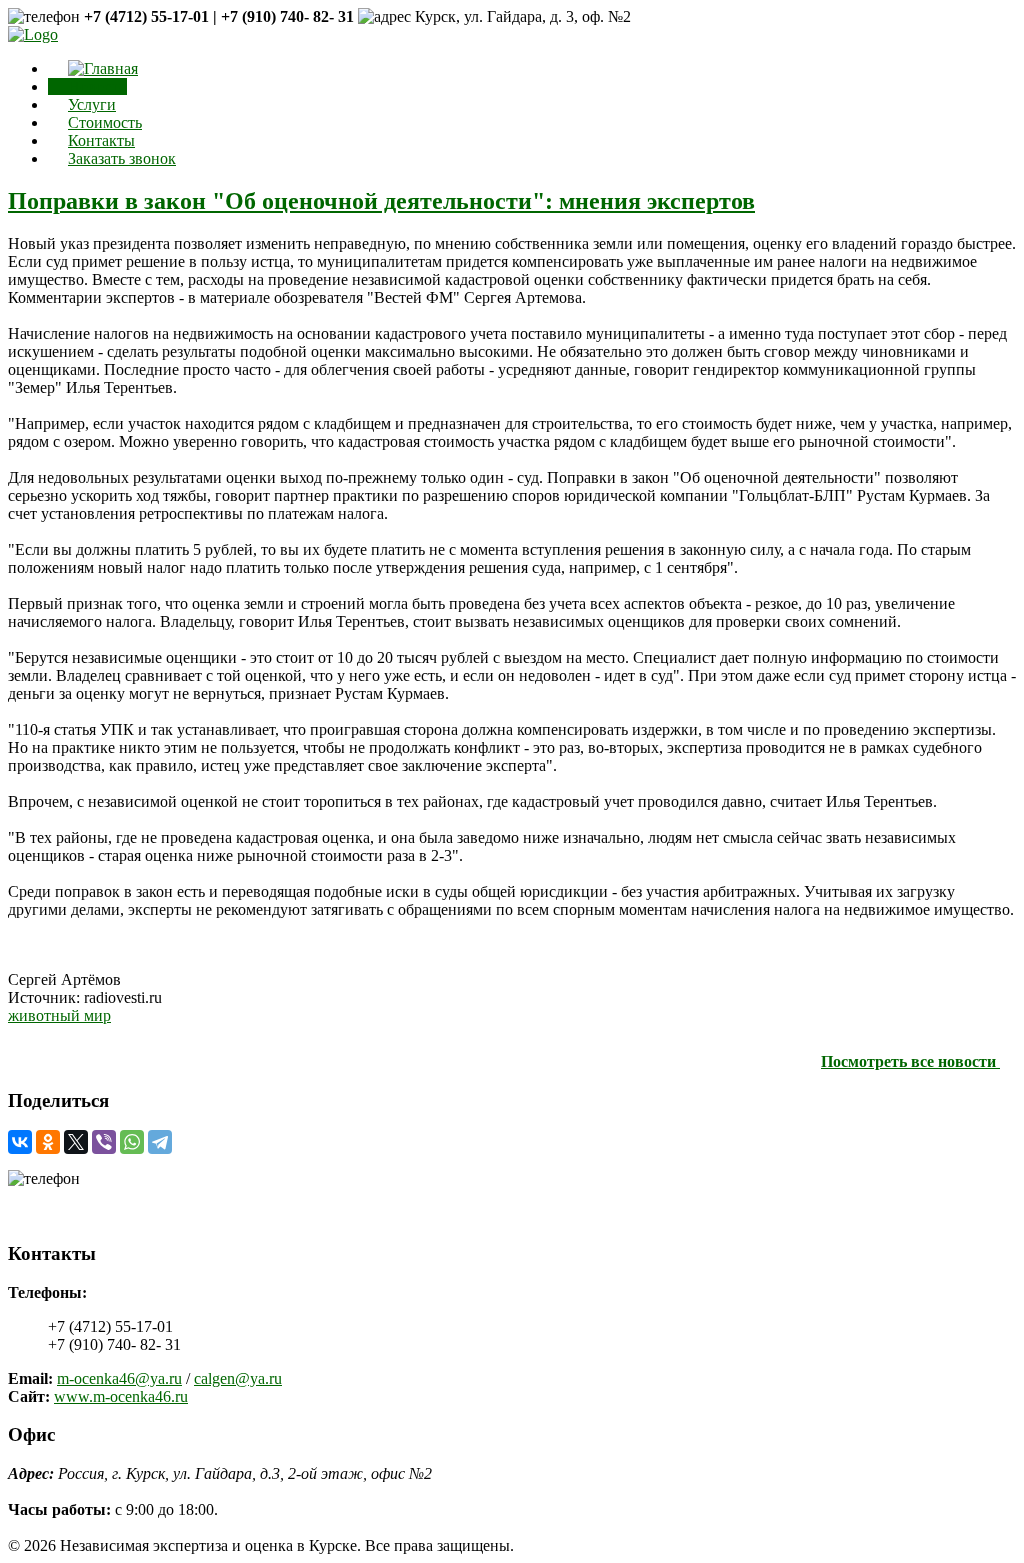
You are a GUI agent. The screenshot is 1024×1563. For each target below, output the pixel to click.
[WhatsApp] (132, 1142)
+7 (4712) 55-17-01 (70, 1196)
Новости (97, 86)
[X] (76, 1142)
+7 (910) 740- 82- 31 (74, 1214)
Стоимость (105, 122)
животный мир (59, 1015)
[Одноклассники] (48, 1142)
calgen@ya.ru (238, 1378)
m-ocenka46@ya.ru (119, 1378)
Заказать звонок (122, 158)
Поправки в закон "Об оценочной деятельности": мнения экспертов (381, 201)
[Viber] (104, 1142)
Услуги (92, 104)
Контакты (101, 140)
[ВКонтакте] (20, 1142)
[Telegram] (160, 1142)
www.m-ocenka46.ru (121, 1396)
